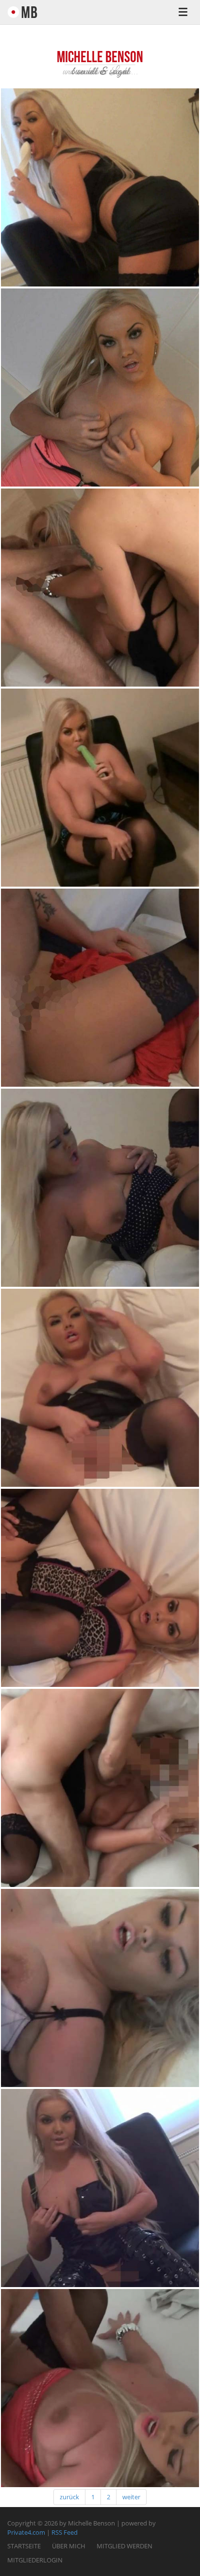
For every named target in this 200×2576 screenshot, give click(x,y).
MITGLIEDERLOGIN (35, 2560)
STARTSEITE (24, 2546)
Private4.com (26, 2532)
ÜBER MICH (69, 2546)
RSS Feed (65, 2532)
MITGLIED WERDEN (125, 2546)
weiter (131, 2497)
